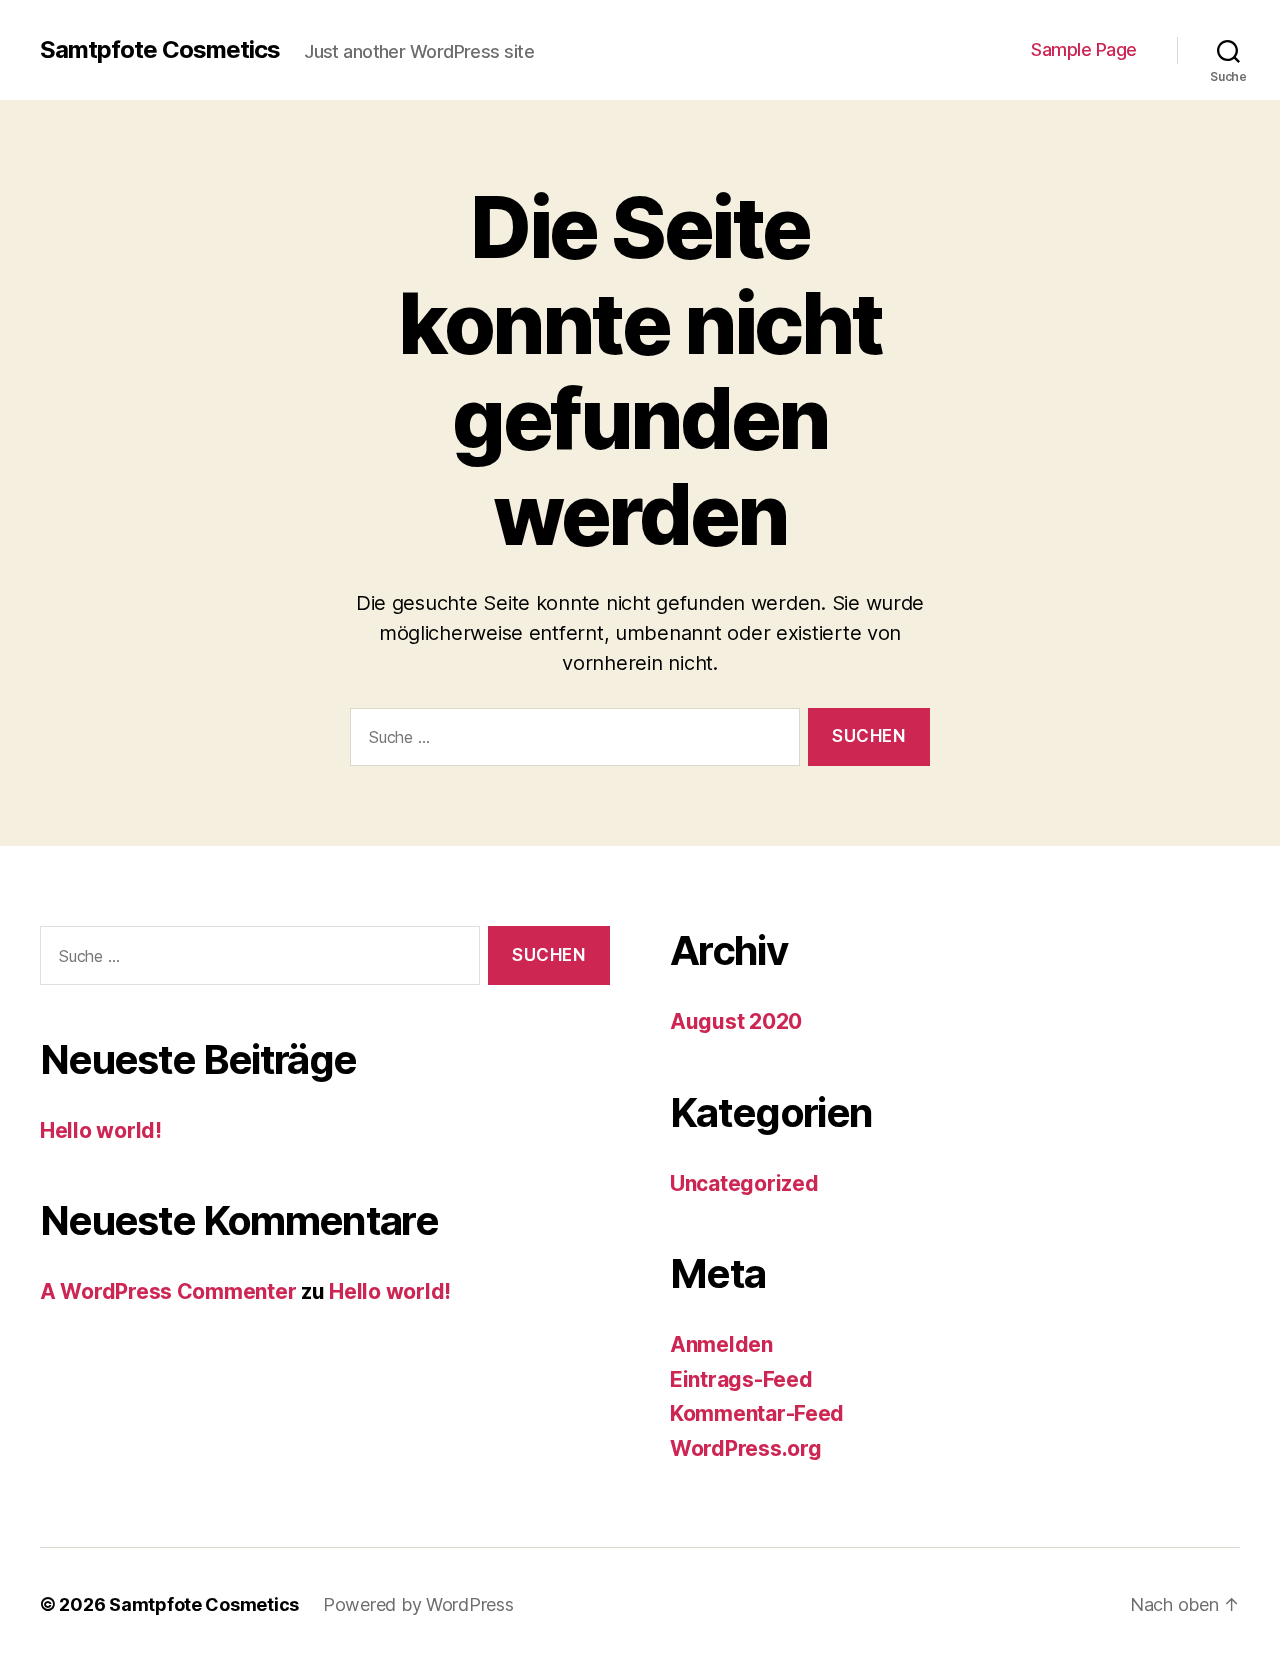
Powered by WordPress (418, 1604)
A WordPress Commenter (168, 1291)
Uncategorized (744, 1183)
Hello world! (101, 1130)
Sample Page (1084, 49)
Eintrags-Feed (741, 1379)
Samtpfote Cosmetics (160, 50)
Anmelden (721, 1344)
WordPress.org (746, 1448)
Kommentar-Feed (757, 1413)
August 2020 (736, 1021)
